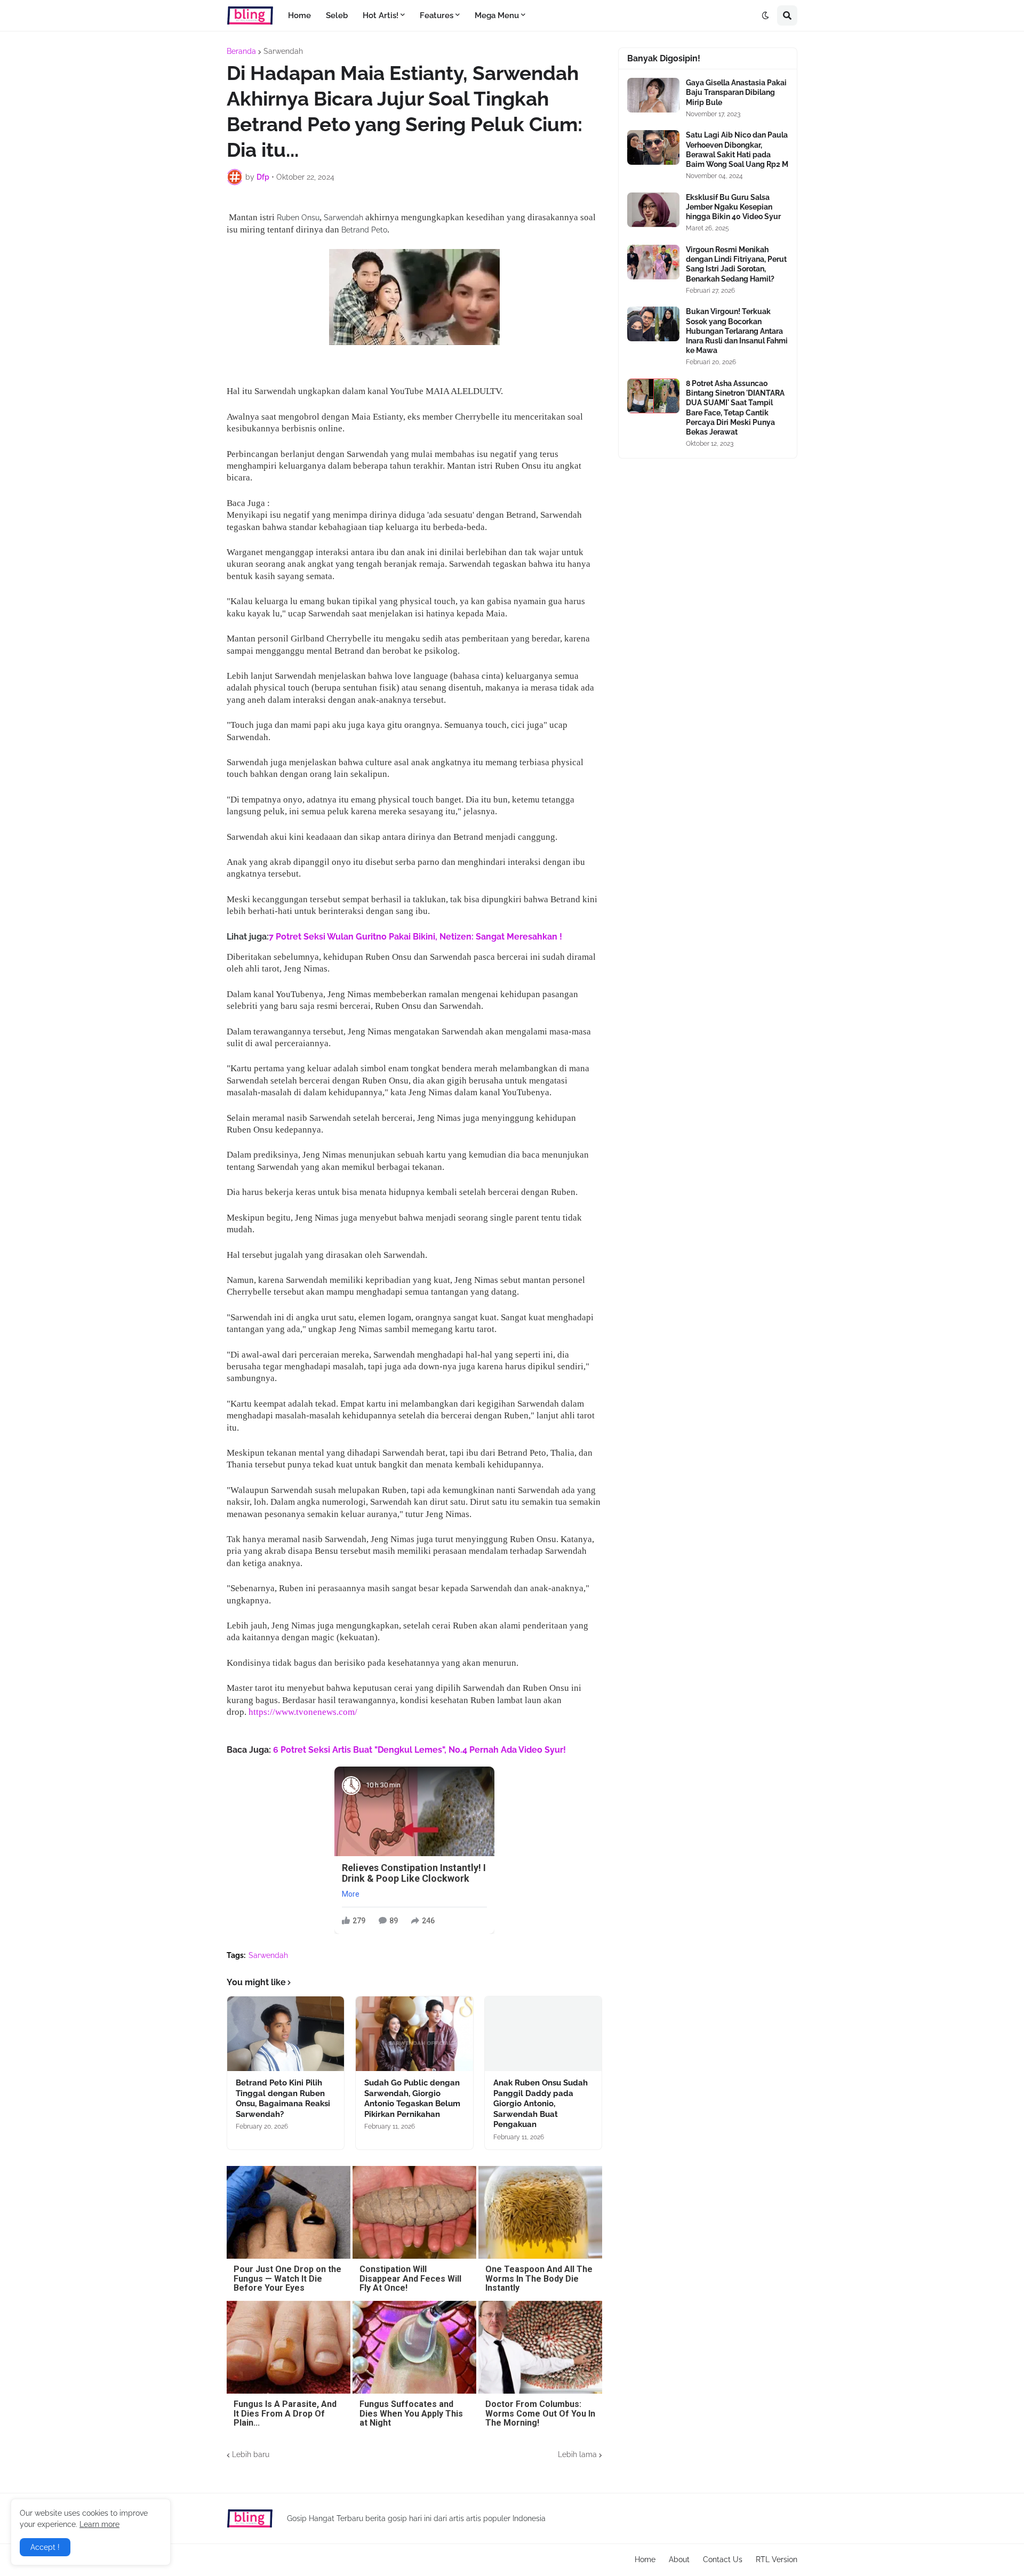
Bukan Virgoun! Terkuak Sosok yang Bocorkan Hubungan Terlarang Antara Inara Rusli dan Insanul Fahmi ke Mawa (737, 331)
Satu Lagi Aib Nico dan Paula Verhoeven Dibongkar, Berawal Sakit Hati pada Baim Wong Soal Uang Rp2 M (737, 150)
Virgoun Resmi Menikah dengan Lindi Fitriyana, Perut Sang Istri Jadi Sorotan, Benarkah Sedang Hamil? (736, 264)
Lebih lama (577, 2454)
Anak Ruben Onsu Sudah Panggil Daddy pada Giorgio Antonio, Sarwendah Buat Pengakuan (541, 2104)
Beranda (241, 51)
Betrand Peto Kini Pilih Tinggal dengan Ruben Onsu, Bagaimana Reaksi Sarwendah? (283, 2098)
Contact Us (723, 2559)
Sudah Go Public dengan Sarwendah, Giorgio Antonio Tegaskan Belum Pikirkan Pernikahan (412, 2098)
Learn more (99, 2524)
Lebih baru (251, 2454)
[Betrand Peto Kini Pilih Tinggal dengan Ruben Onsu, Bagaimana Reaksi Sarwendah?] (286, 2034)
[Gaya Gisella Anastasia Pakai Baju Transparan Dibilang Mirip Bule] (653, 95)
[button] (765, 15)
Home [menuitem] (299, 15)
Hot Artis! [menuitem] (381, 15)
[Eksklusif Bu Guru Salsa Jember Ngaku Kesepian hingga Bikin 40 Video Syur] (653, 210)
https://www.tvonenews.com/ (303, 1712)
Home (645, 2559)
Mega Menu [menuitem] (497, 15)
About (679, 2559)
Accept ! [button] (45, 2547)
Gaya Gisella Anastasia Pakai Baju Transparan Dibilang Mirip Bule (736, 92)
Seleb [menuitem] (337, 15)
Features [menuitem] (437, 15)
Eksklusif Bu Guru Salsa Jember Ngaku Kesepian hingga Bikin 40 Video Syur (733, 207)
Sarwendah (283, 51)
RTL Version (777, 2559)
